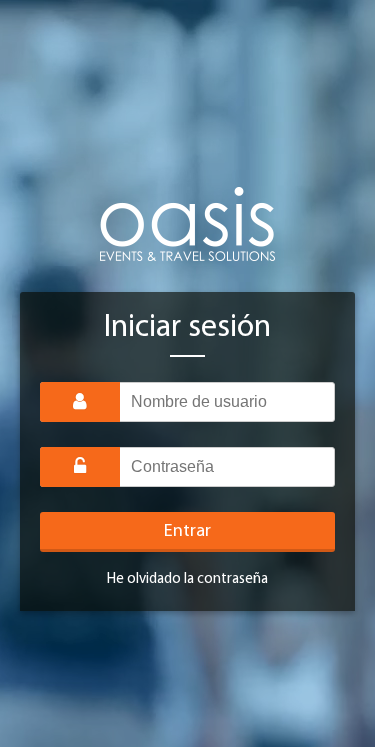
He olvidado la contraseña (187, 579)
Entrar (187, 532)
